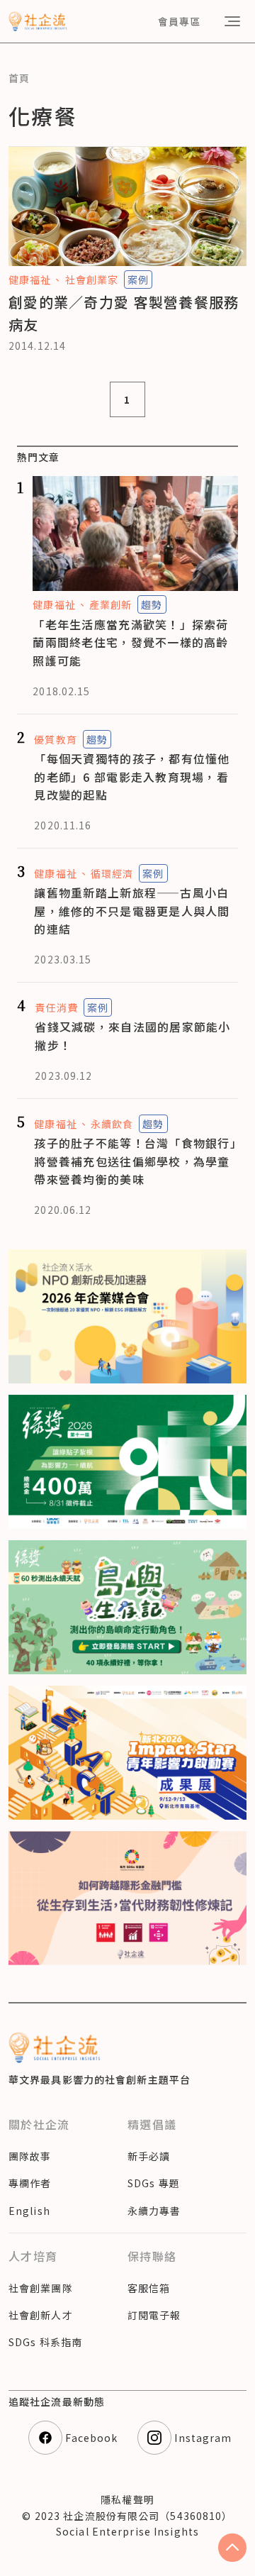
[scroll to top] (232, 2548)
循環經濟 (112, 873)
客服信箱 (149, 2288)
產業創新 (110, 604)
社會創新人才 (41, 2315)
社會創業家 (92, 280)
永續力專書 (154, 2211)
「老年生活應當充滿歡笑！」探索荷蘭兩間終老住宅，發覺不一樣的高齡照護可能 (130, 642)
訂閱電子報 (154, 2315)
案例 (138, 280)
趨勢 (152, 604)
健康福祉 (30, 280)
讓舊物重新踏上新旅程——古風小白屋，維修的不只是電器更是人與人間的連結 (132, 911)
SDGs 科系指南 (45, 2342)
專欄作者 (30, 2183)
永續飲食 (112, 1124)
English (29, 2211)
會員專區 (179, 21)
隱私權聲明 (127, 2499)
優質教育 (55, 739)
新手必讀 (149, 2156)
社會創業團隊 (41, 2288)
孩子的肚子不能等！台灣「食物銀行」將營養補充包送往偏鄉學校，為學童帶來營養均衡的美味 (135, 1161)
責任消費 (56, 1007)
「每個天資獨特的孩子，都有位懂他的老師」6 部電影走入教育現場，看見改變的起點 (132, 776)
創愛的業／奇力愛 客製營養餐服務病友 (124, 313)
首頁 (19, 78)
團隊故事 (30, 2156)
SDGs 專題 (154, 2183)
